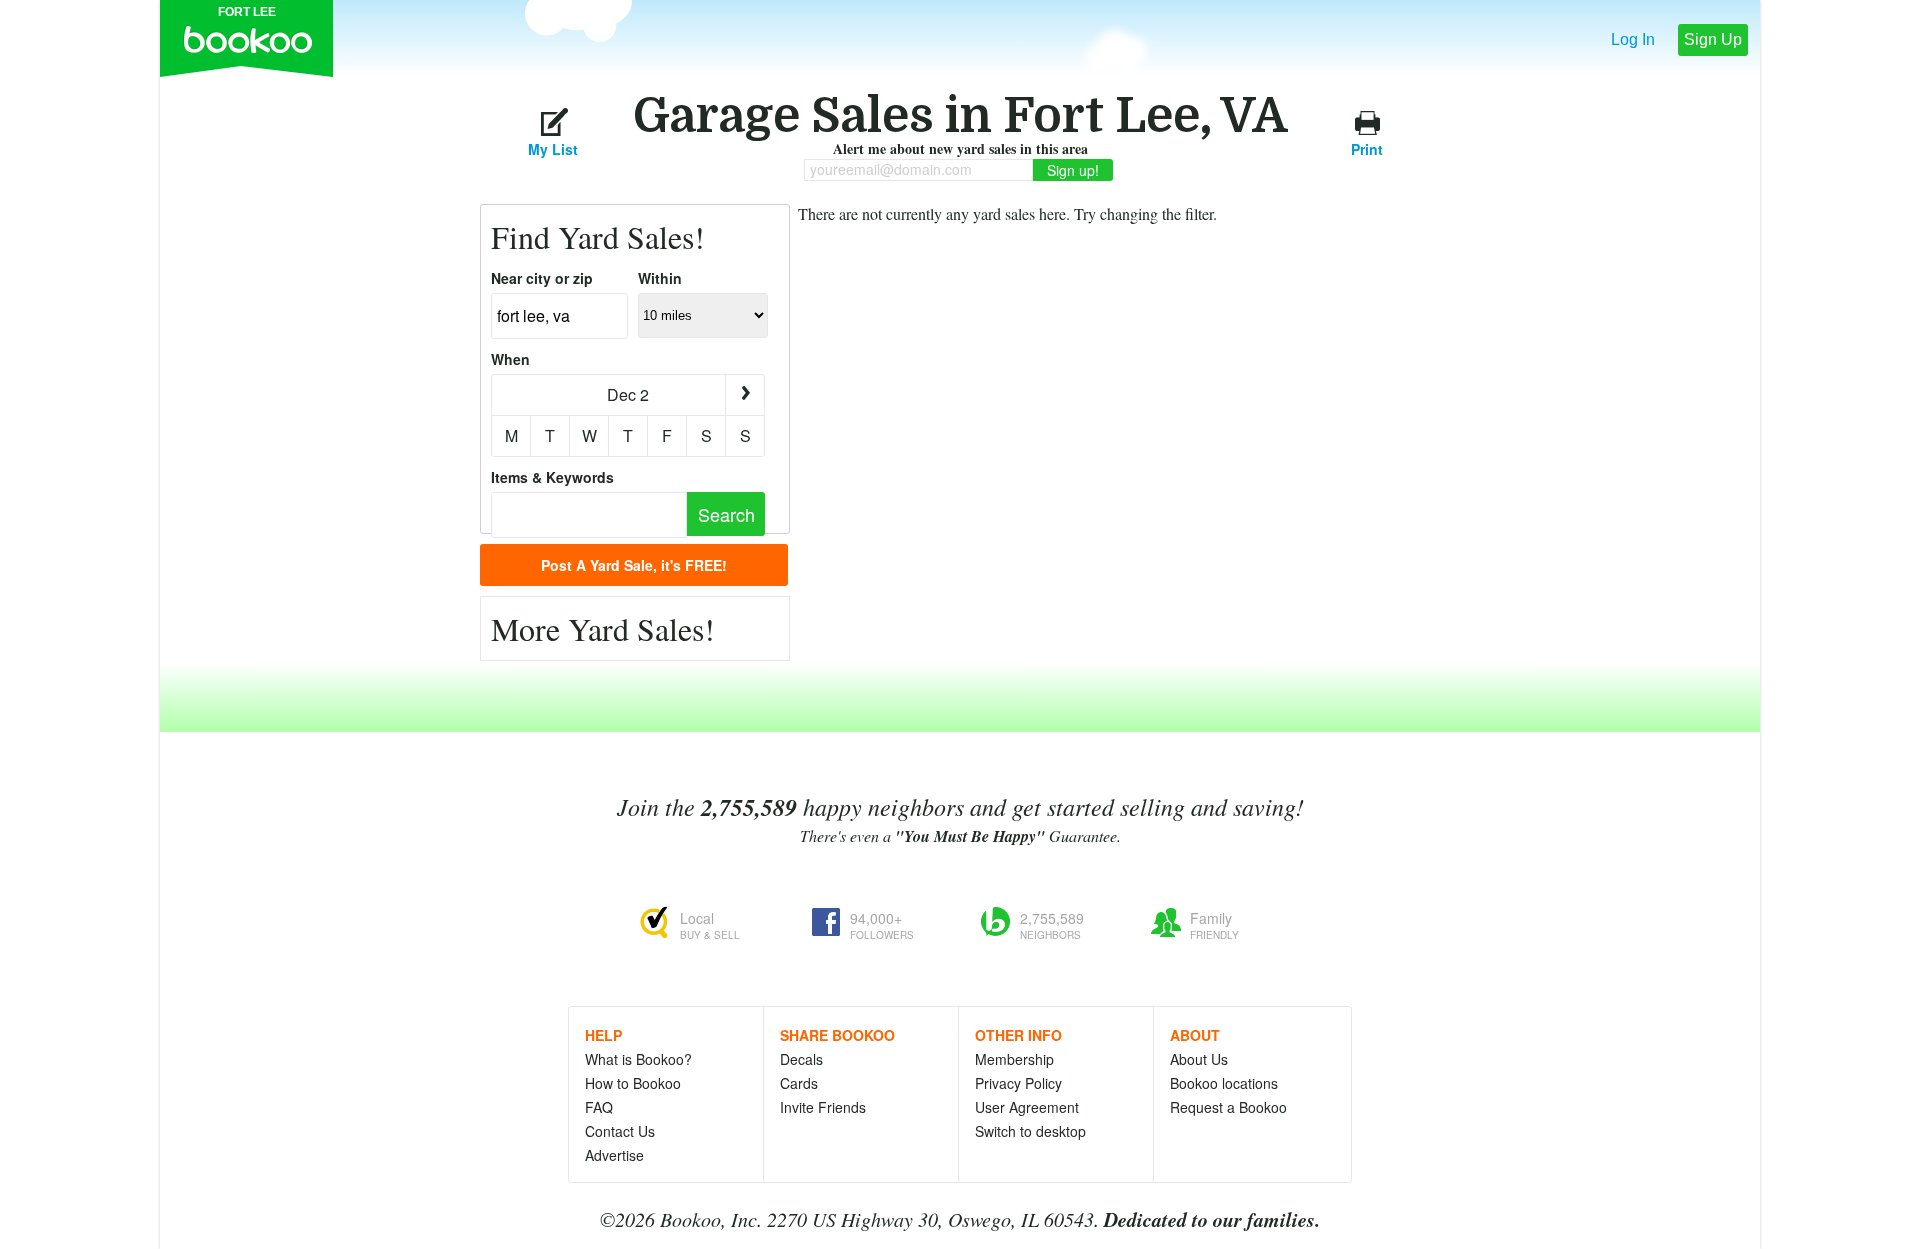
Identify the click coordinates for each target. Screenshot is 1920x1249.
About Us (1199, 1059)
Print (1367, 146)
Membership (1014, 1059)
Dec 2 (628, 394)
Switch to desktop (1030, 1131)
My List (553, 146)
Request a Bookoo (1228, 1107)
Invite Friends (823, 1107)
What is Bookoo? (638, 1059)
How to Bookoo (633, 1083)
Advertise (614, 1155)
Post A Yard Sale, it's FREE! (634, 565)
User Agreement (1027, 1107)
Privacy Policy (1018, 1083)
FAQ (599, 1107)
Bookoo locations (1224, 1083)
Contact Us (620, 1131)
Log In (1633, 39)
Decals (801, 1059)
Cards (799, 1083)
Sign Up (1713, 39)
